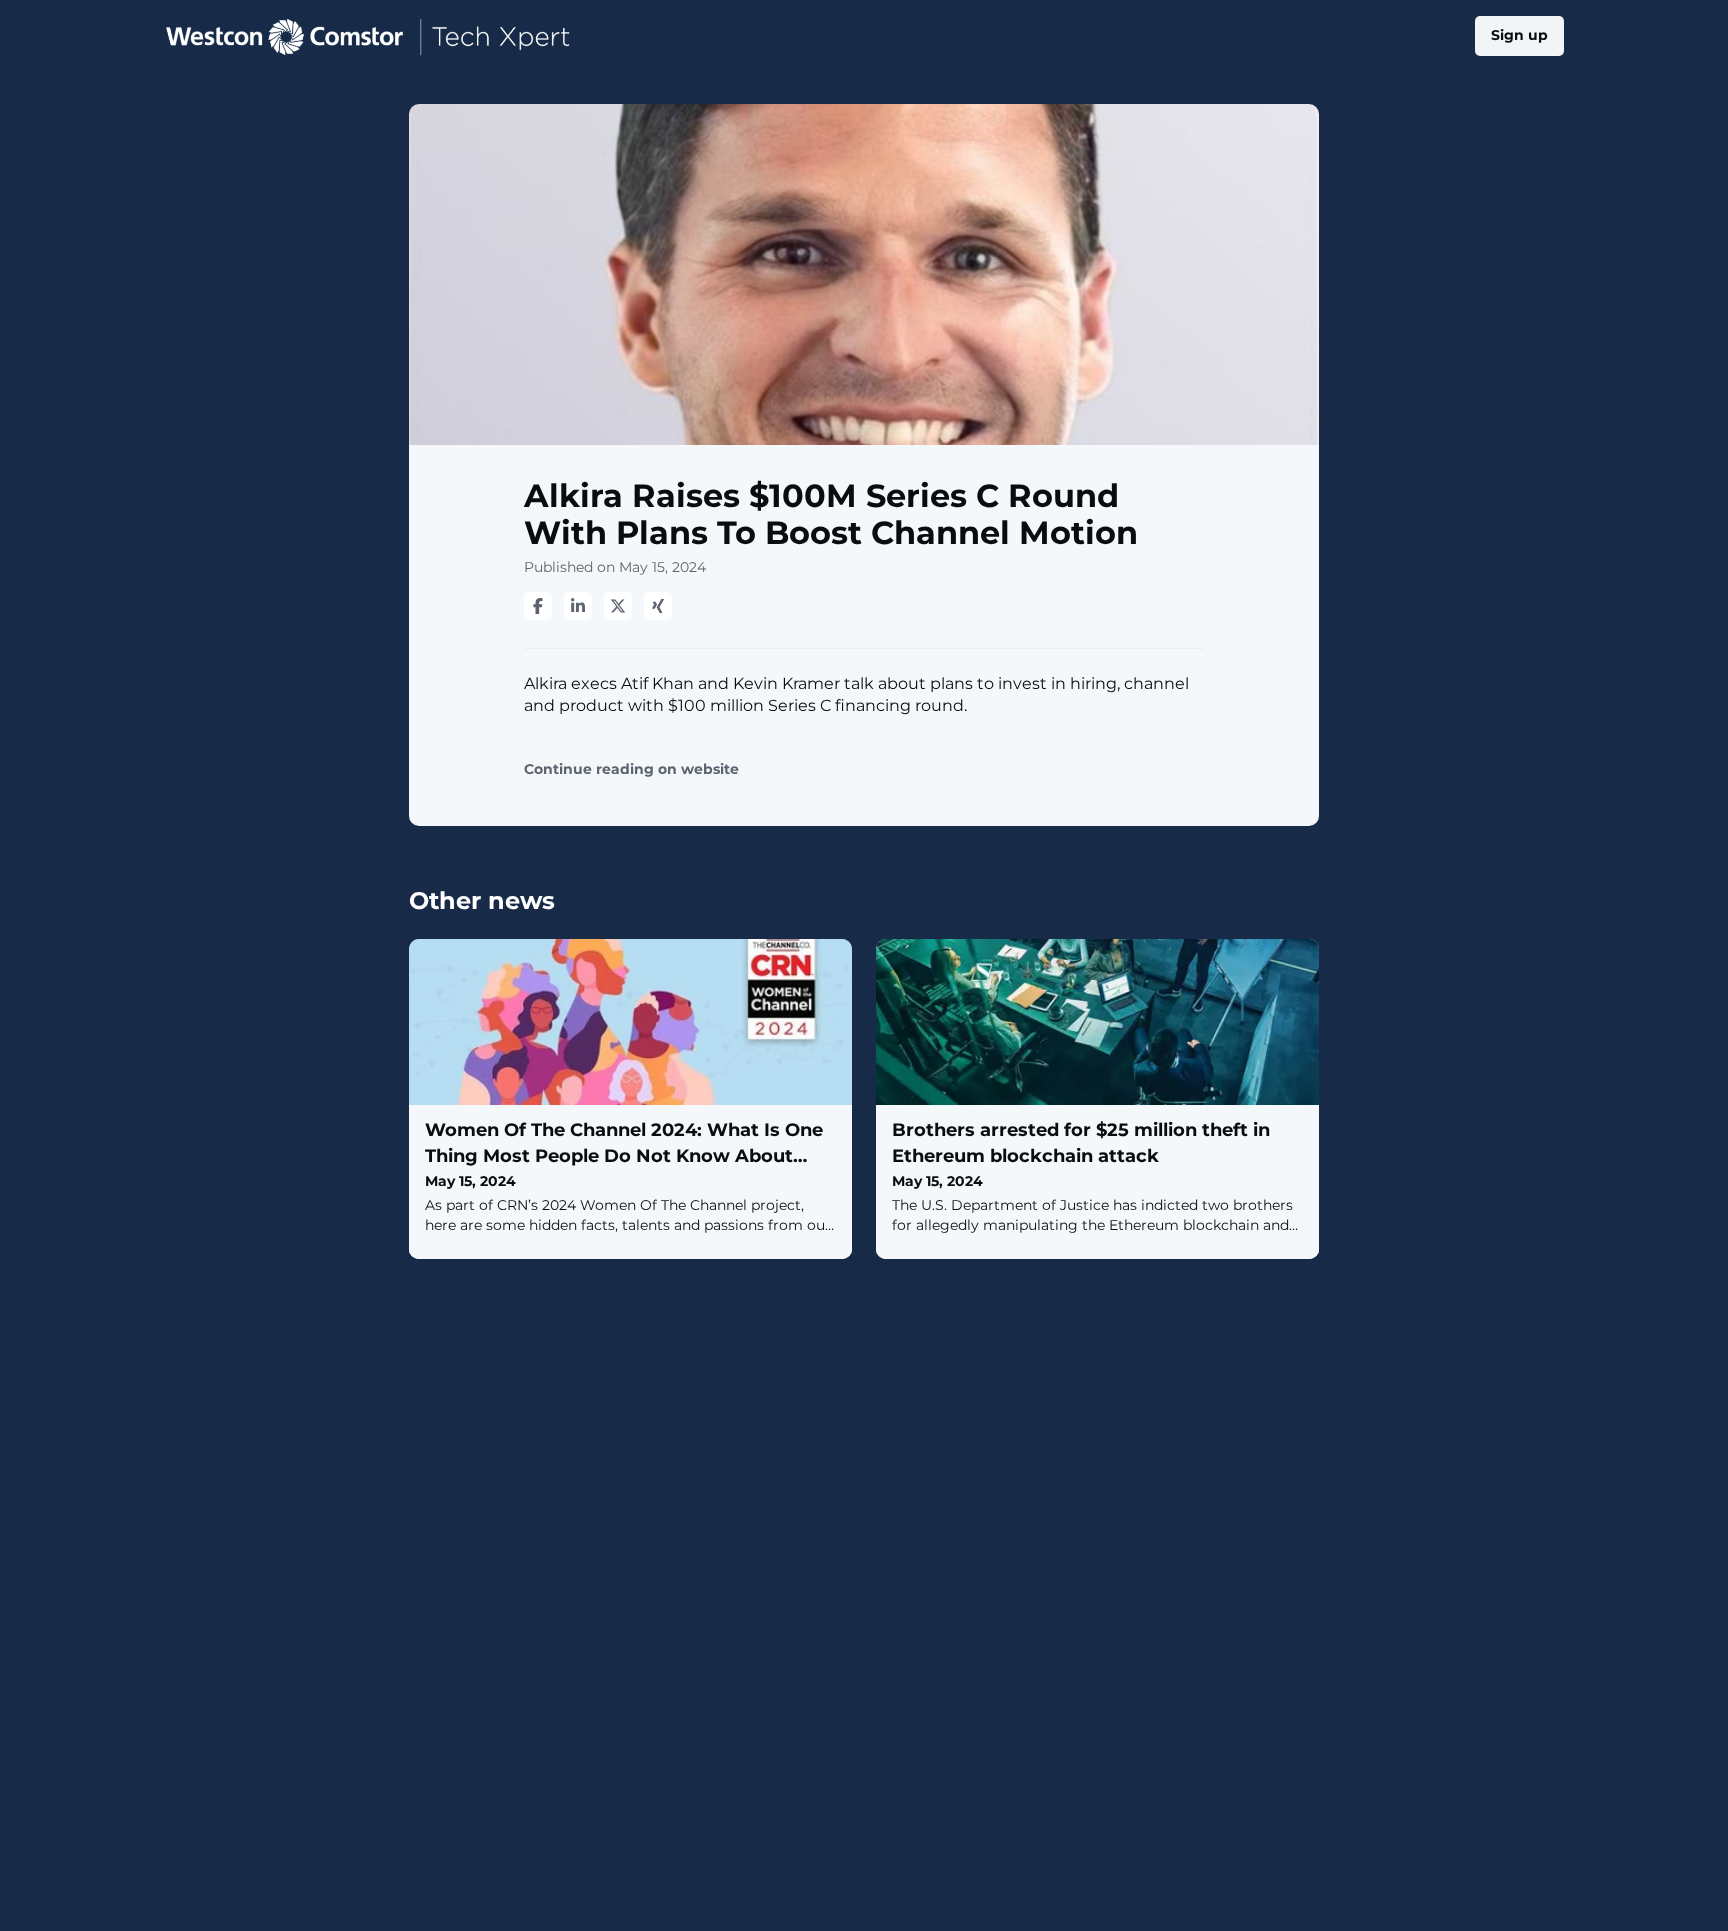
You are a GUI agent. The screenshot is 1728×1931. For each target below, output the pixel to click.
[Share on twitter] (618, 606)
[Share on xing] (658, 606)
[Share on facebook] (538, 606)
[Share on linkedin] (578, 606)
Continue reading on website (631, 769)
